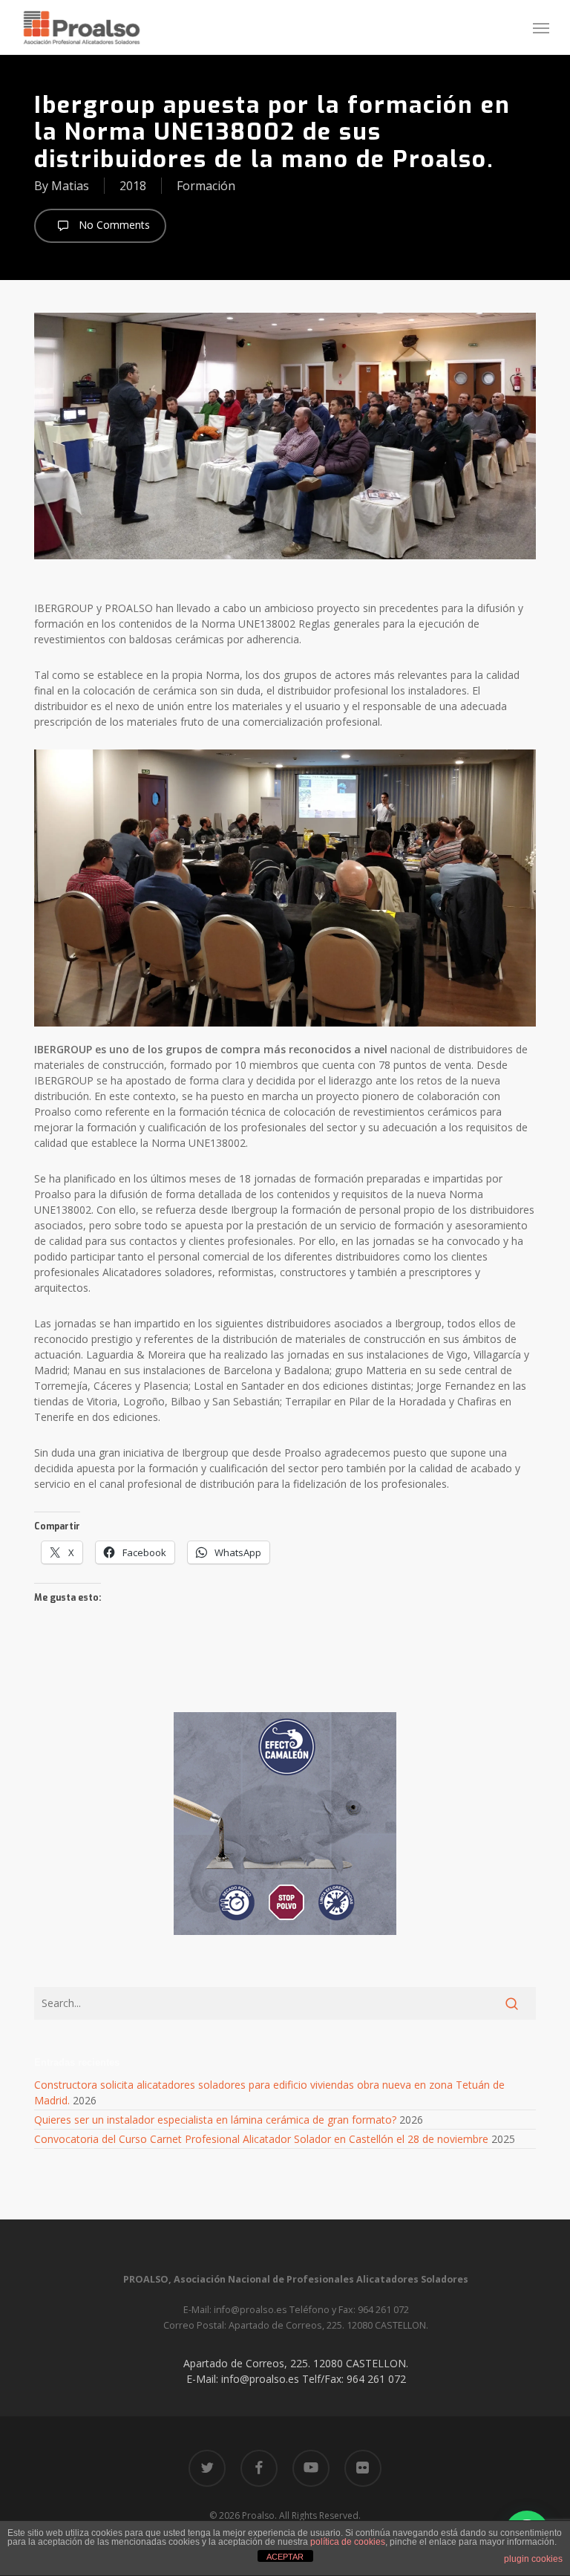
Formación (206, 186)
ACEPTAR (285, 2557)
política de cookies (348, 2542)
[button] (541, 27)
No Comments (113, 225)
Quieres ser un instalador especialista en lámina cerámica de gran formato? (215, 2120)
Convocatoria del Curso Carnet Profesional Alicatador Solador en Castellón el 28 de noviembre (261, 2139)
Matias (70, 186)
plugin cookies (533, 2559)
